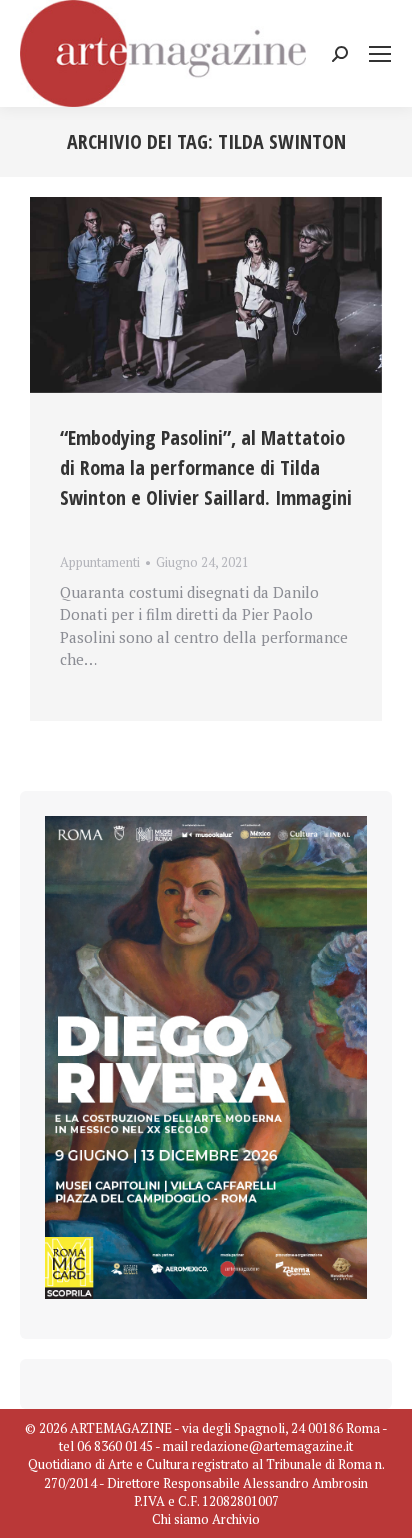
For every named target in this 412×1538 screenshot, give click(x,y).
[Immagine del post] (206, 295)
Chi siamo (180, 1519)
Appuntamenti (100, 562)
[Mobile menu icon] (380, 54)
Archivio (236, 1519)
